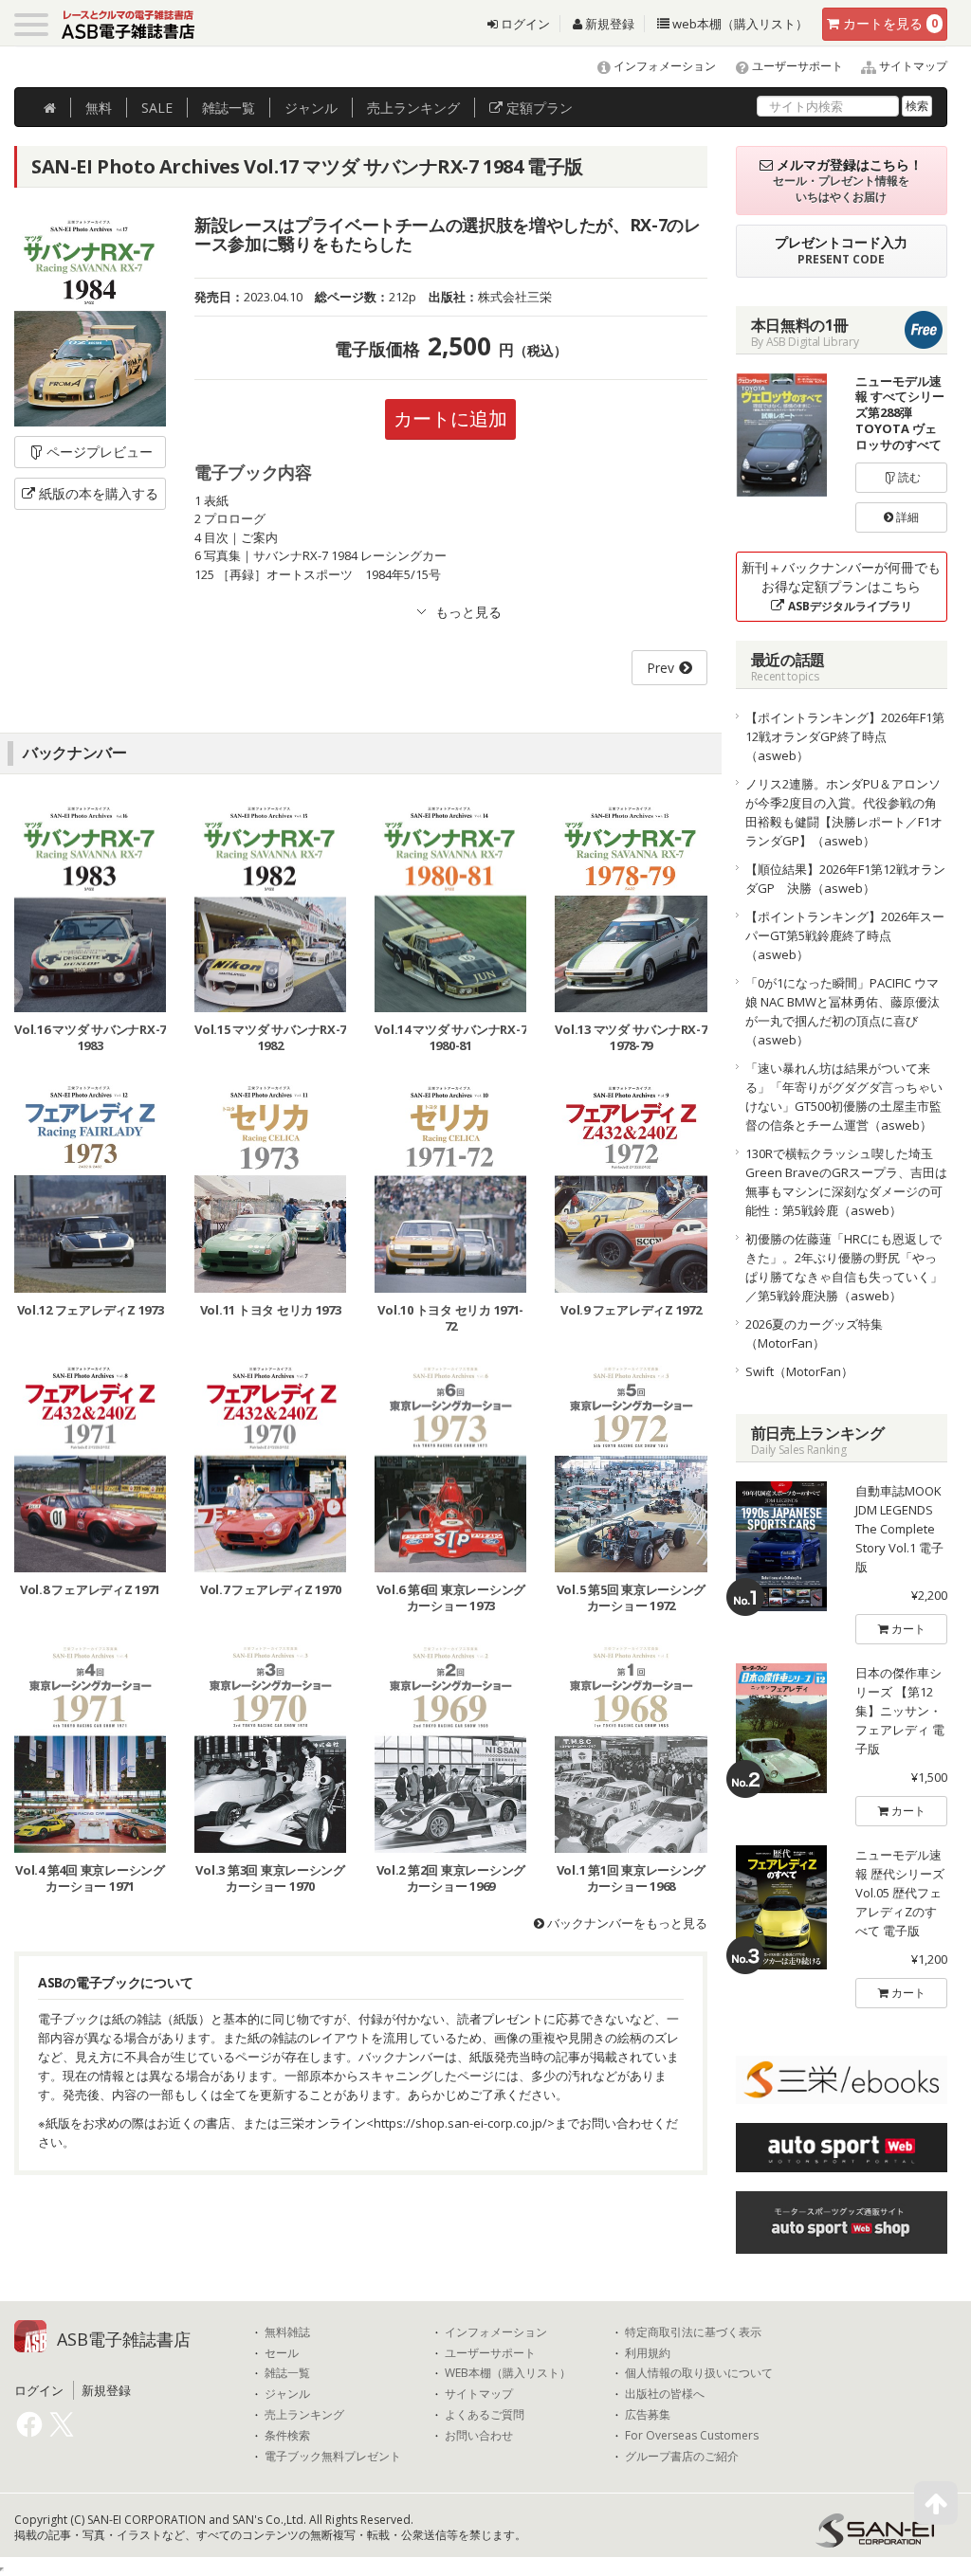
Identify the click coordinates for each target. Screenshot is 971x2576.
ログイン (524, 24)
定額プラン (538, 108)
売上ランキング (304, 2415)
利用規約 (648, 2353)
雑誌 (229, 108)
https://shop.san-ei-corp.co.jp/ (460, 2123)
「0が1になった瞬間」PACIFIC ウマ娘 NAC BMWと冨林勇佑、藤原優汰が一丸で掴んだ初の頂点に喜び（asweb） (843, 1011)
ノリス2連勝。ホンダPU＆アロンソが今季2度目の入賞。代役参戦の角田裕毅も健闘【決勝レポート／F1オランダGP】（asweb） (844, 812)
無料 (99, 108)
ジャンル (311, 108)
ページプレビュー (100, 452)
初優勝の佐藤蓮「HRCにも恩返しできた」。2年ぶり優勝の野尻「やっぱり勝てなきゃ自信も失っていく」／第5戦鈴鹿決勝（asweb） (844, 1267)
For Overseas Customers (692, 2436)
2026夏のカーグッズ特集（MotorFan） (814, 1333)
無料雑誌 (287, 2332)
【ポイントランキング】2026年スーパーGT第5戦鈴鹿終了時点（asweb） (845, 935)
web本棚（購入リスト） (739, 24)
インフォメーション (663, 66)
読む (908, 477)
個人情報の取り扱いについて (699, 2373)
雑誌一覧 (287, 2373)
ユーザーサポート (796, 66)
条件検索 (287, 2436)
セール (282, 2353)
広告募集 (648, 2415)
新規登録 (608, 24)
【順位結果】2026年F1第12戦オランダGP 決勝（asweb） (845, 879)
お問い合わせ (479, 2436)
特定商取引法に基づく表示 (693, 2332)
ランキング (413, 108)
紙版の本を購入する (99, 493)
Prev (660, 668)
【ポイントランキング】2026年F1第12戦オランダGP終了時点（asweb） (845, 736)
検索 (917, 106)
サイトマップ (912, 66)
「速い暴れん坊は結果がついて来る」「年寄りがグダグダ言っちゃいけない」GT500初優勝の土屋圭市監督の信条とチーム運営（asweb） (844, 1097)
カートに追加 (450, 418)
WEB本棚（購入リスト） (508, 2373)
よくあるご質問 (485, 2415)
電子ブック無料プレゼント (333, 2457)
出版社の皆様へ (665, 2394)
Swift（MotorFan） (799, 1371)
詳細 (906, 517)
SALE (157, 108)
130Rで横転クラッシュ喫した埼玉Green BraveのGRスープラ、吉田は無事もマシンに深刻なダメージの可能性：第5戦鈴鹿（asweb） (846, 1182)
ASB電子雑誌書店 (124, 2339)
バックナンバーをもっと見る (626, 1923)
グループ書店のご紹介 (682, 2457)
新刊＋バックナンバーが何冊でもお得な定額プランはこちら (841, 586)
